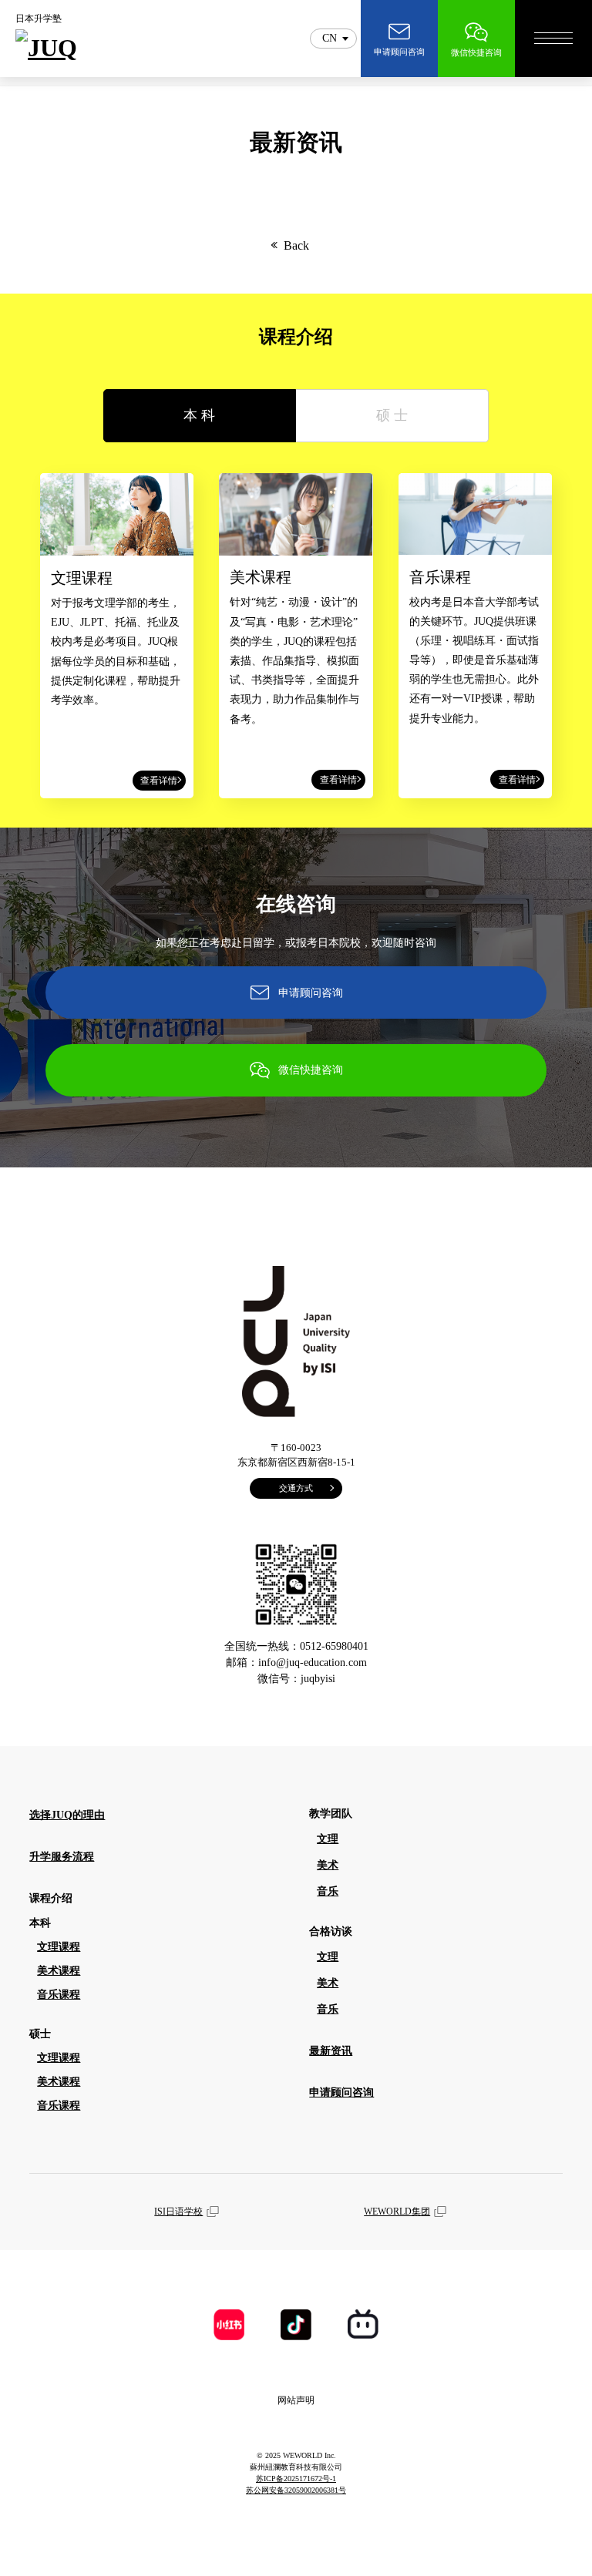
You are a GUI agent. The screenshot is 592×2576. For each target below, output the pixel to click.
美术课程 (59, 1971)
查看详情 (159, 781)
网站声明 (296, 2400)
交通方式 (296, 1488)
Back (296, 245)
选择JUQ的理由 (67, 1815)
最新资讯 (331, 2051)
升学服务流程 (62, 1857)
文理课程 (59, 1947)
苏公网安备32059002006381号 (296, 2490)
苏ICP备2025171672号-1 (296, 2479)
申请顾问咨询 (311, 993)
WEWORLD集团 (397, 2212)
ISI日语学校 (178, 2212)
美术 (328, 1865)
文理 (328, 1839)
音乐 (328, 1891)
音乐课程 (59, 1995)
